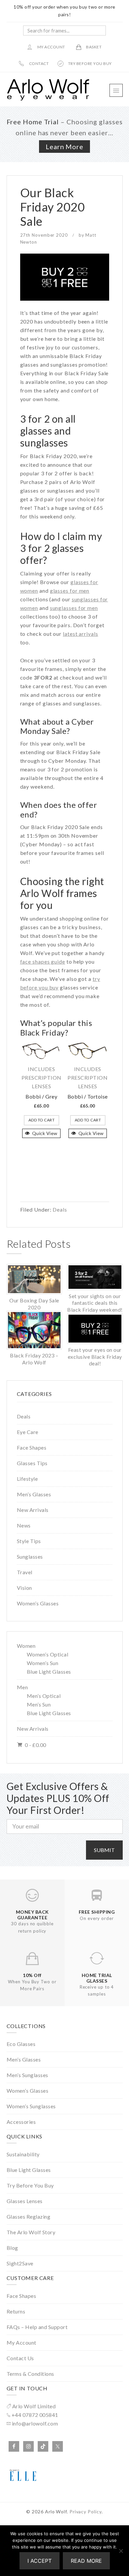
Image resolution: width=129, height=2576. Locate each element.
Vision (24, 1588)
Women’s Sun (43, 1663)
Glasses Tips (32, 1463)
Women (26, 1646)
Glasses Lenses (25, 2201)
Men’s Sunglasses (27, 2075)
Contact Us (20, 2358)
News (24, 1525)
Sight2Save (20, 2263)
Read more (86, 2561)
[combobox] (64, 30)
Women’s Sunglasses (31, 2106)
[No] (121, 2551)
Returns (16, 2311)
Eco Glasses (21, 2044)
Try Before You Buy (30, 2185)
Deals (60, 1209)
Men (22, 1687)
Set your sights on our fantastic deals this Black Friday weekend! (95, 1303)
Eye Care (28, 1432)
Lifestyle (27, 1479)
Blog (12, 2248)
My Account (21, 2342)
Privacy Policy (86, 2512)
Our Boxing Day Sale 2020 (34, 1304)
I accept (40, 2561)
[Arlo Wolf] (48, 99)
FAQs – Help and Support (37, 2327)
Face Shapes (32, 1447)
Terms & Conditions (30, 2374)
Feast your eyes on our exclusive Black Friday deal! (95, 1356)
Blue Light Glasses (49, 1672)
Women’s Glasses (38, 1603)
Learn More (64, 147)
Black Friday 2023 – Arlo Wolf (34, 1359)
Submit (104, 1850)
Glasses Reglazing (29, 2217)
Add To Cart (42, 1120)
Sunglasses (30, 1557)
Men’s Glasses (34, 1494)
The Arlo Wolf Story (31, 2232)
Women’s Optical (48, 1654)
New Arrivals (33, 1510)
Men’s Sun (39, 1704)
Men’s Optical (44, 1696)
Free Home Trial (33, 122)
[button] (116, 90)
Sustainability (23, 2154)
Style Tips (29, 1541)
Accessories (21, 2122)
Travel (25, 1572)
